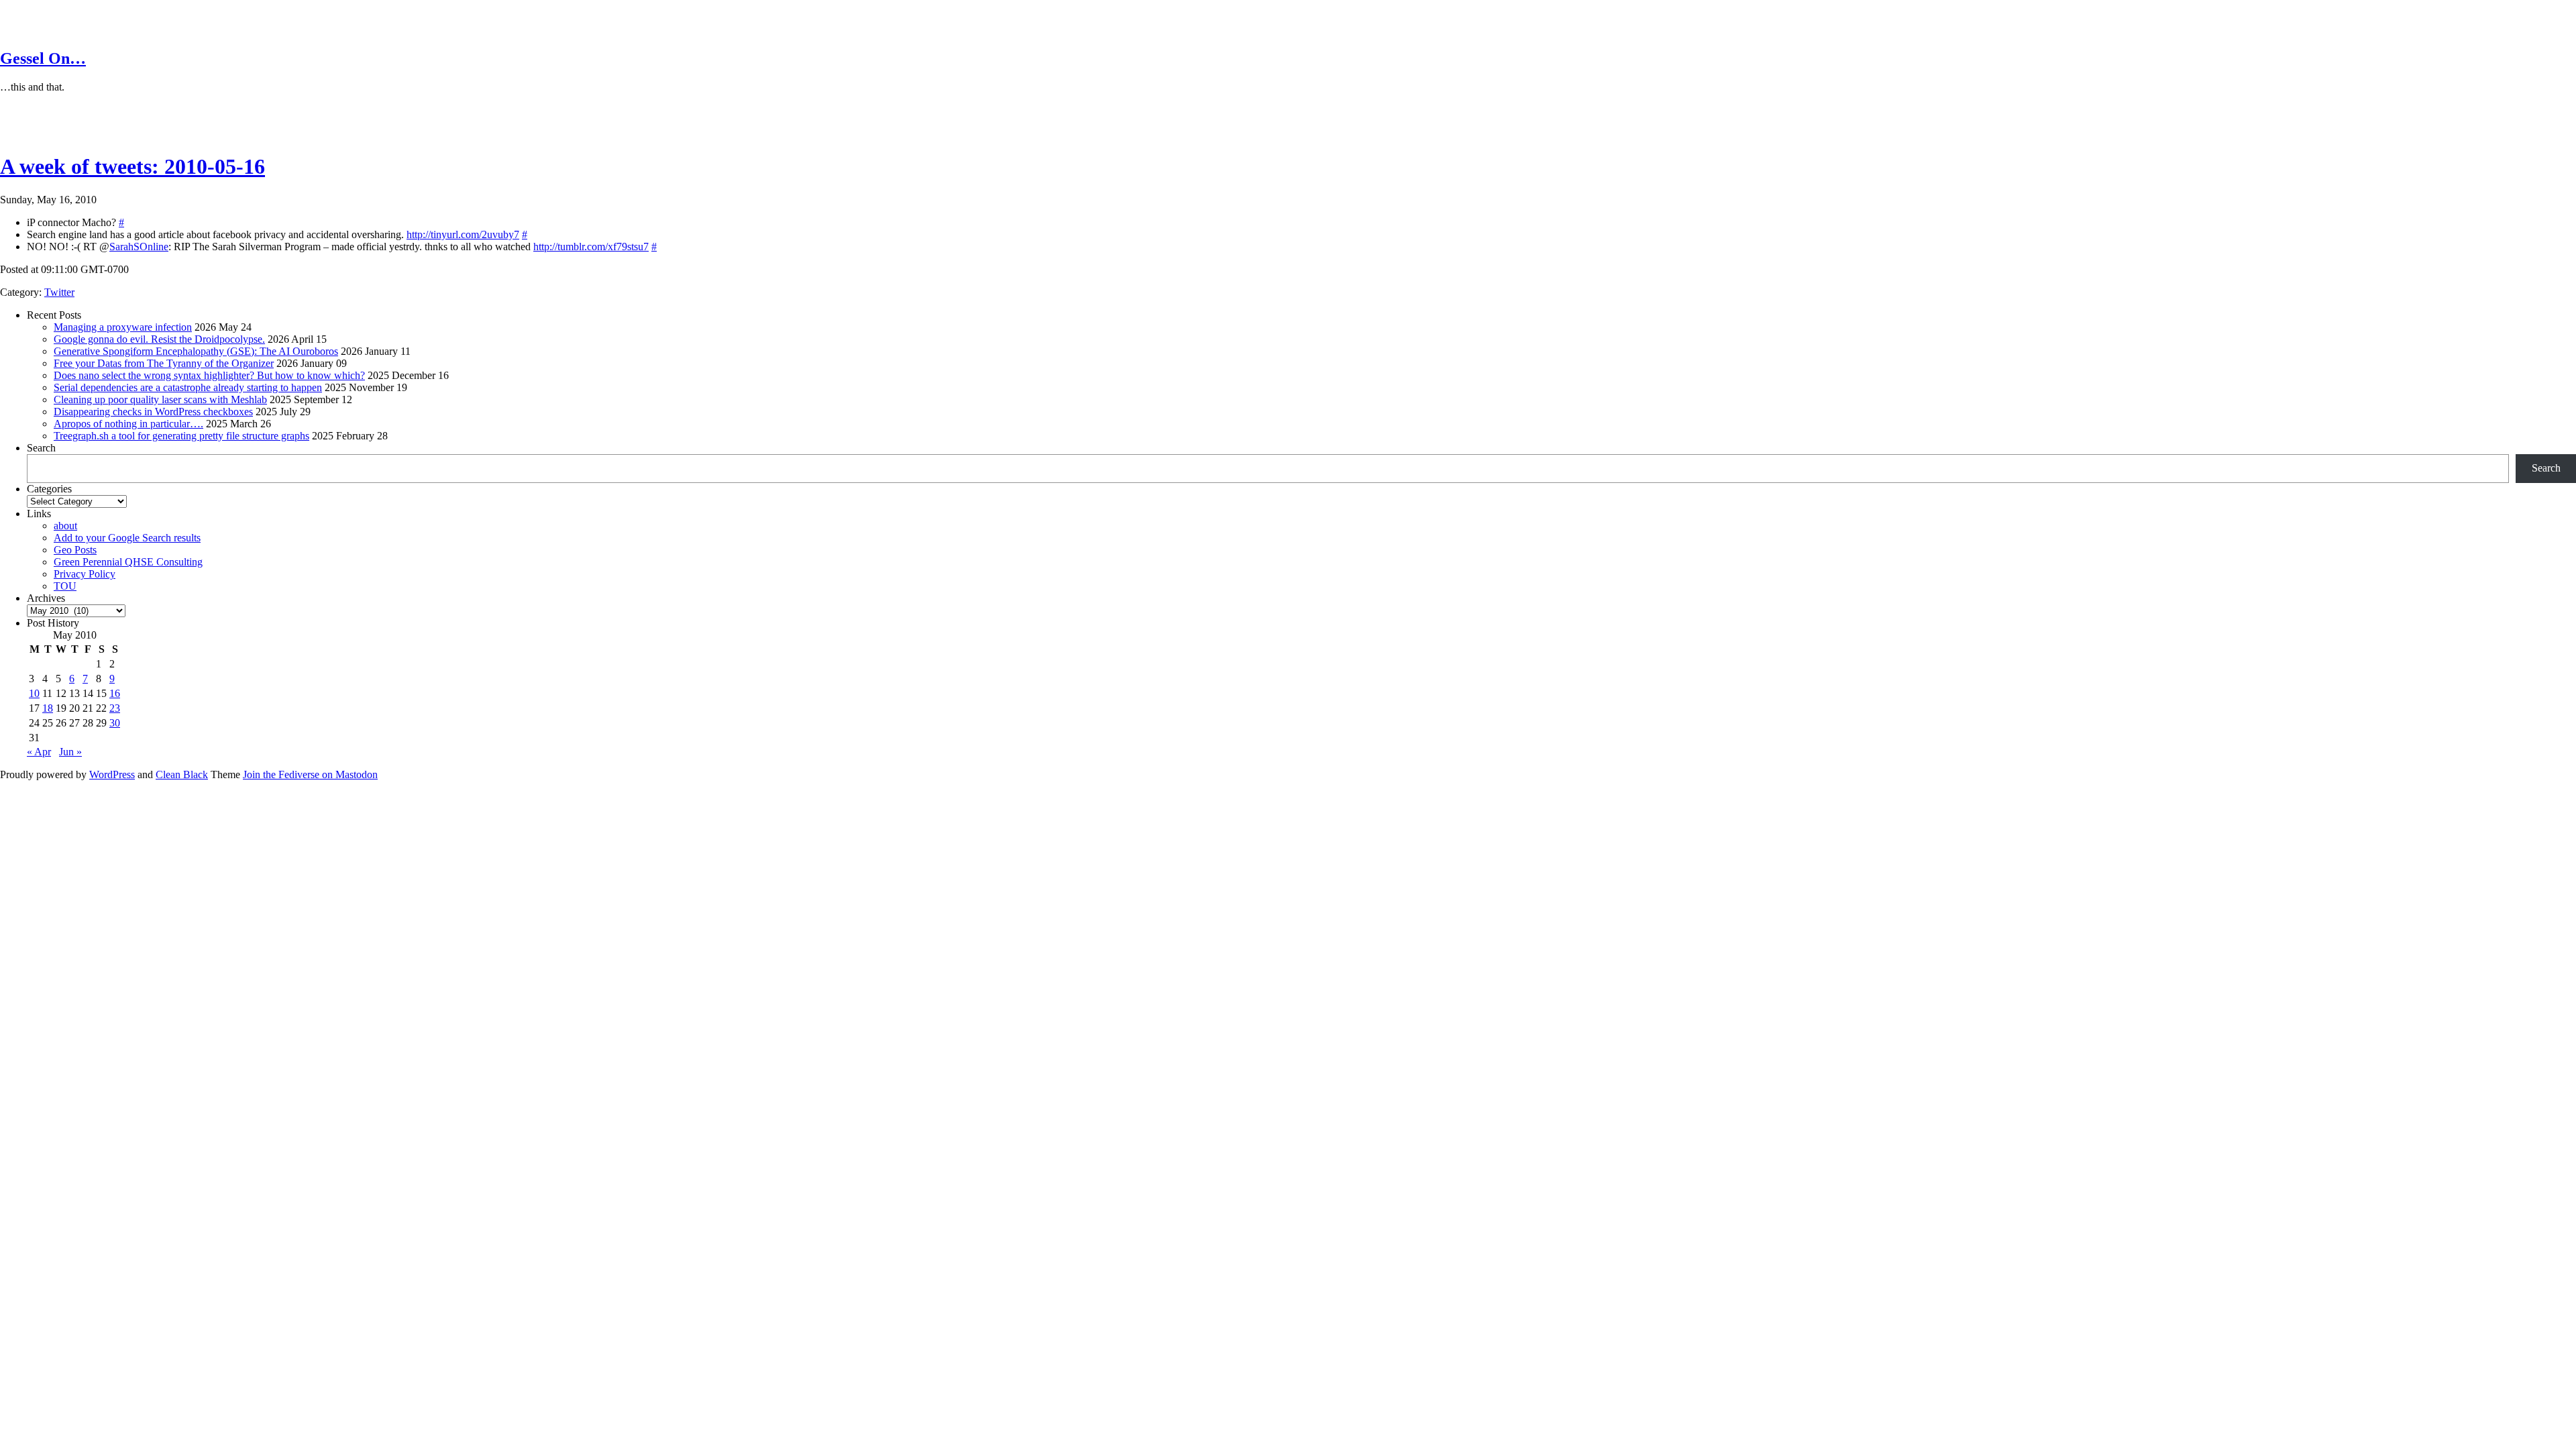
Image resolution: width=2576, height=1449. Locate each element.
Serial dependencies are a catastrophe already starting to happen (188, 387)
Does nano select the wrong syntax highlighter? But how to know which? (209, 375)
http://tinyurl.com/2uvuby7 (463, 234)
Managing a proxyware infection (123, 327)
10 (34, 693)
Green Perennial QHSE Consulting (128, 562)
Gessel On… (43, 58)
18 (48, 708)
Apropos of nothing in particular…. (128, 424)
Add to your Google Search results (127, 538)
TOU (65, 586)
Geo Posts (75, 550)
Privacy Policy (85, 574)
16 (115, 693)
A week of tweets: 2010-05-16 (132, 166)
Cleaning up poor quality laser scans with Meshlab (160, 399)
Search (41, 448)
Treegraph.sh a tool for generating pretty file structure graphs (181, 436)
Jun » (70, 752)
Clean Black (182, 774)
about (65, 526)
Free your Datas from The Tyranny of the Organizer (164, 363)
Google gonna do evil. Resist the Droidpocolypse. (159, 339)
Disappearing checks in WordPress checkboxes (153, 412)
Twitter (59, 292)
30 (115, 723)
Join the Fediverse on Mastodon (310, 774)
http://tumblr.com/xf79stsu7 (591, 247)
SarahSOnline (139, 247)
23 (115, 708)
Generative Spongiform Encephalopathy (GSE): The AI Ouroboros (196, 351)
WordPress (112, 774)
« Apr (39, 752)
